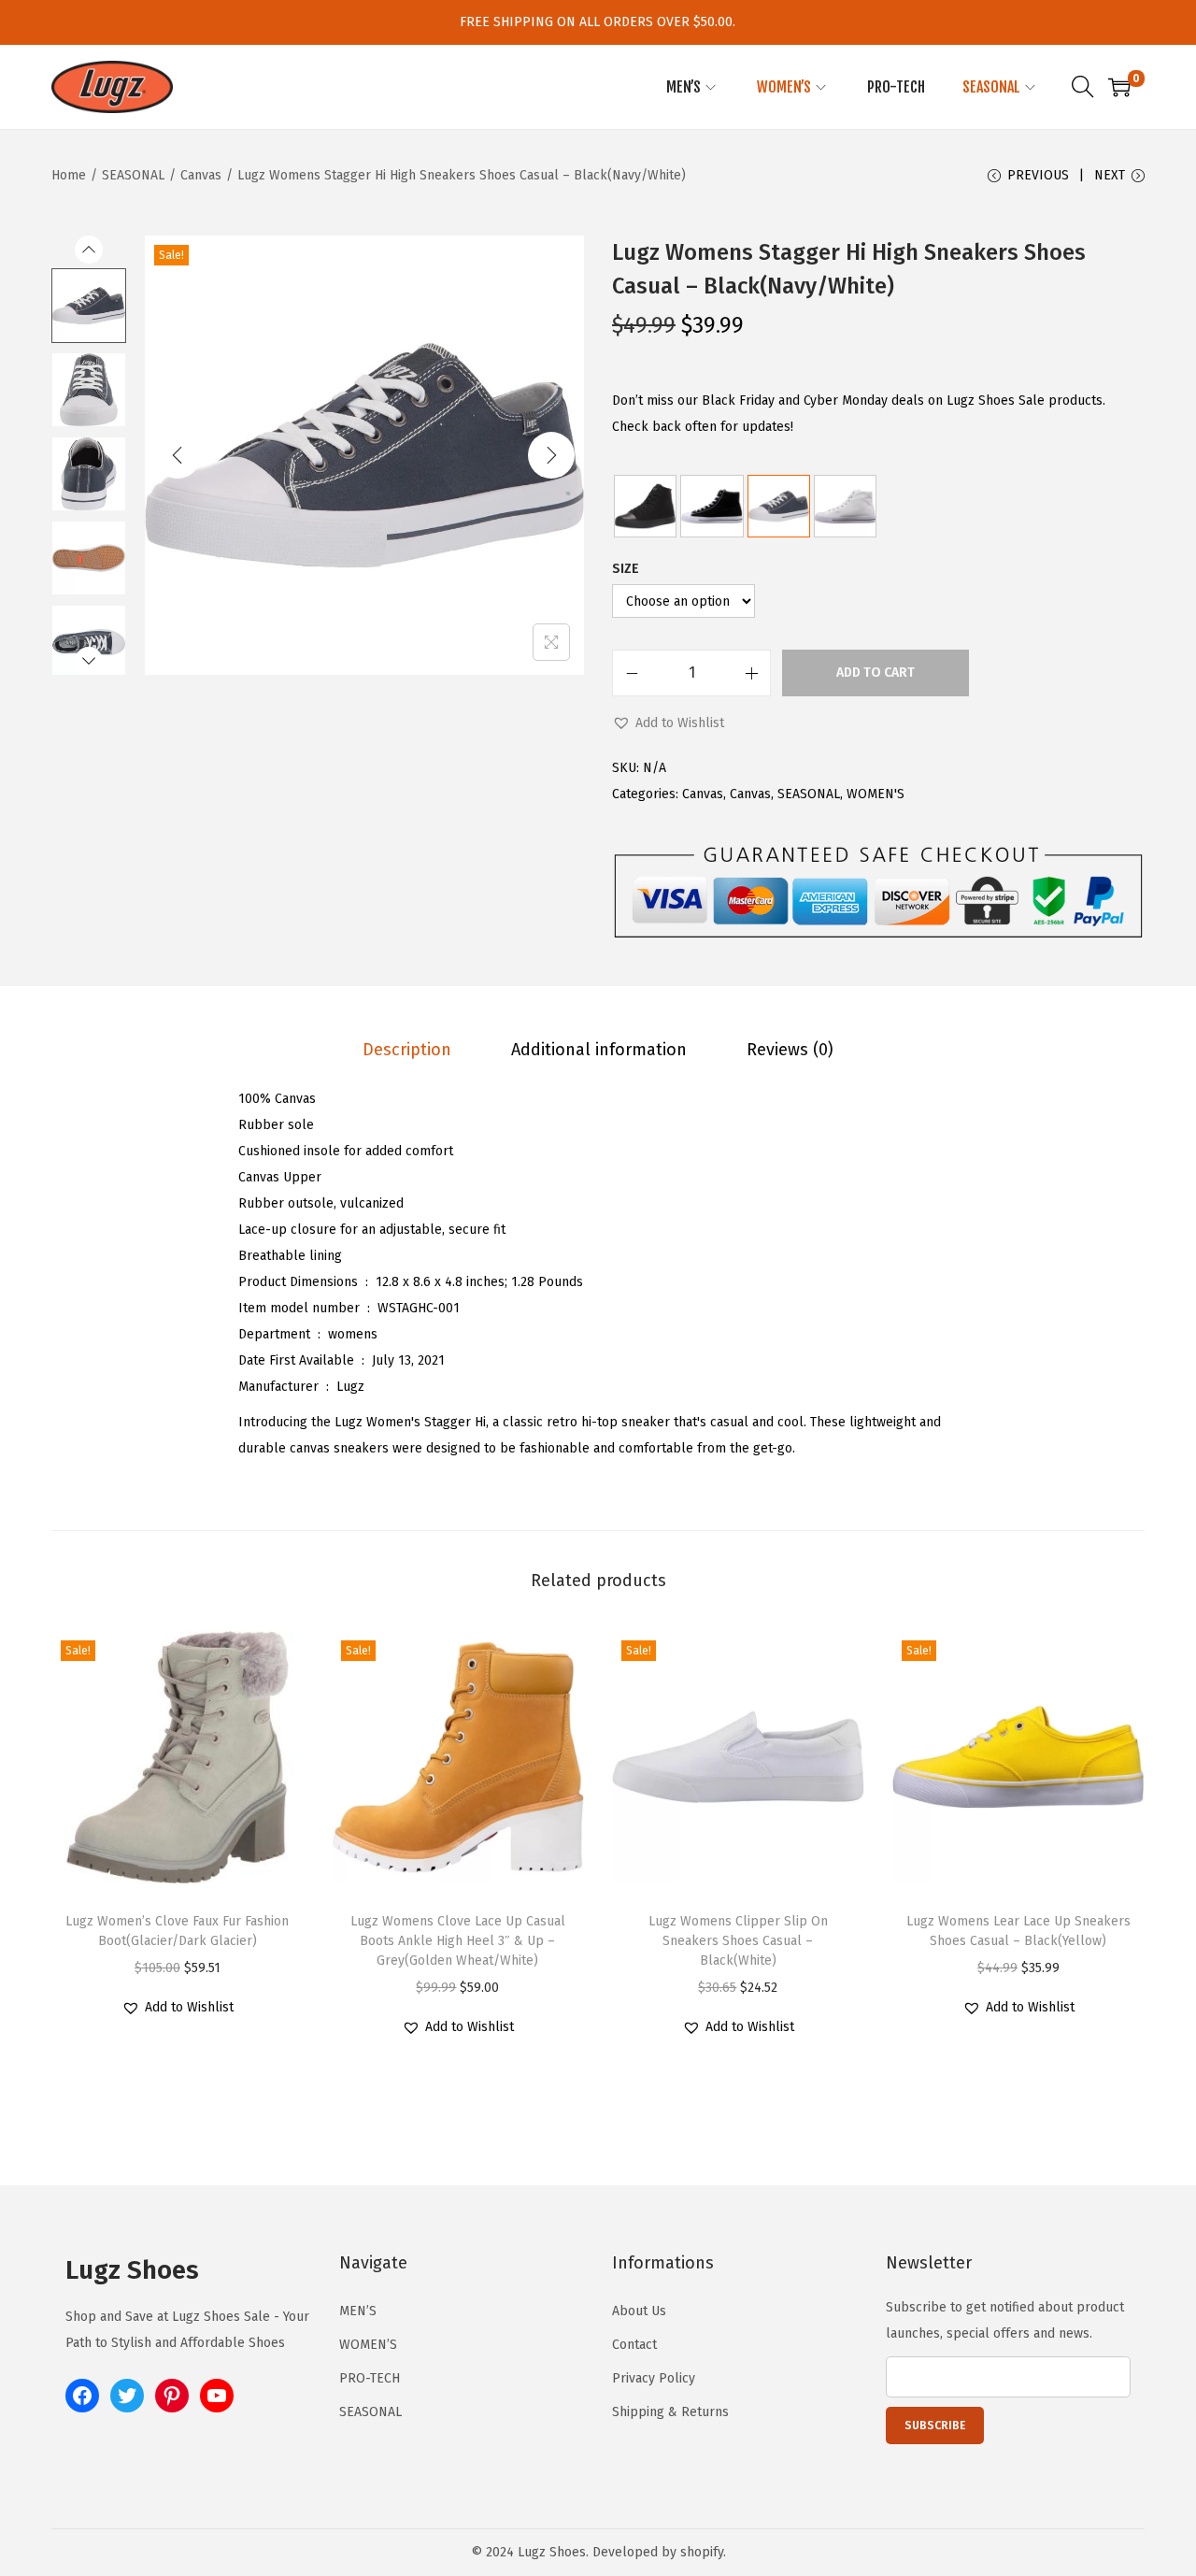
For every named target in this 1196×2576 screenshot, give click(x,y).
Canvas (201, 175)
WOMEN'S (876, 794)
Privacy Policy (654, 2378)
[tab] (407, 1050)
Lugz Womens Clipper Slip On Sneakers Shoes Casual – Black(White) (738, 1941)
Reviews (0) (790, 1050)
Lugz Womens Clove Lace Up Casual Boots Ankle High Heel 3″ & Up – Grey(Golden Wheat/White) (458, 1941)
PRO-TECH (370, 2378)
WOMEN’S (368, 2345)
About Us (639, 2311)
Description (407, 1050)
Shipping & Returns (670, 2412)
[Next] (551, 455)
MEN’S (358, 2311)
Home (69, 175)
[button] (668, 723)
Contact (634, 2345)
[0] (1119, 87)
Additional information (599, 1050)
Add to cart (876, 673)
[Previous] (178, 455)
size (626, 569)
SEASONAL (133, 175)
